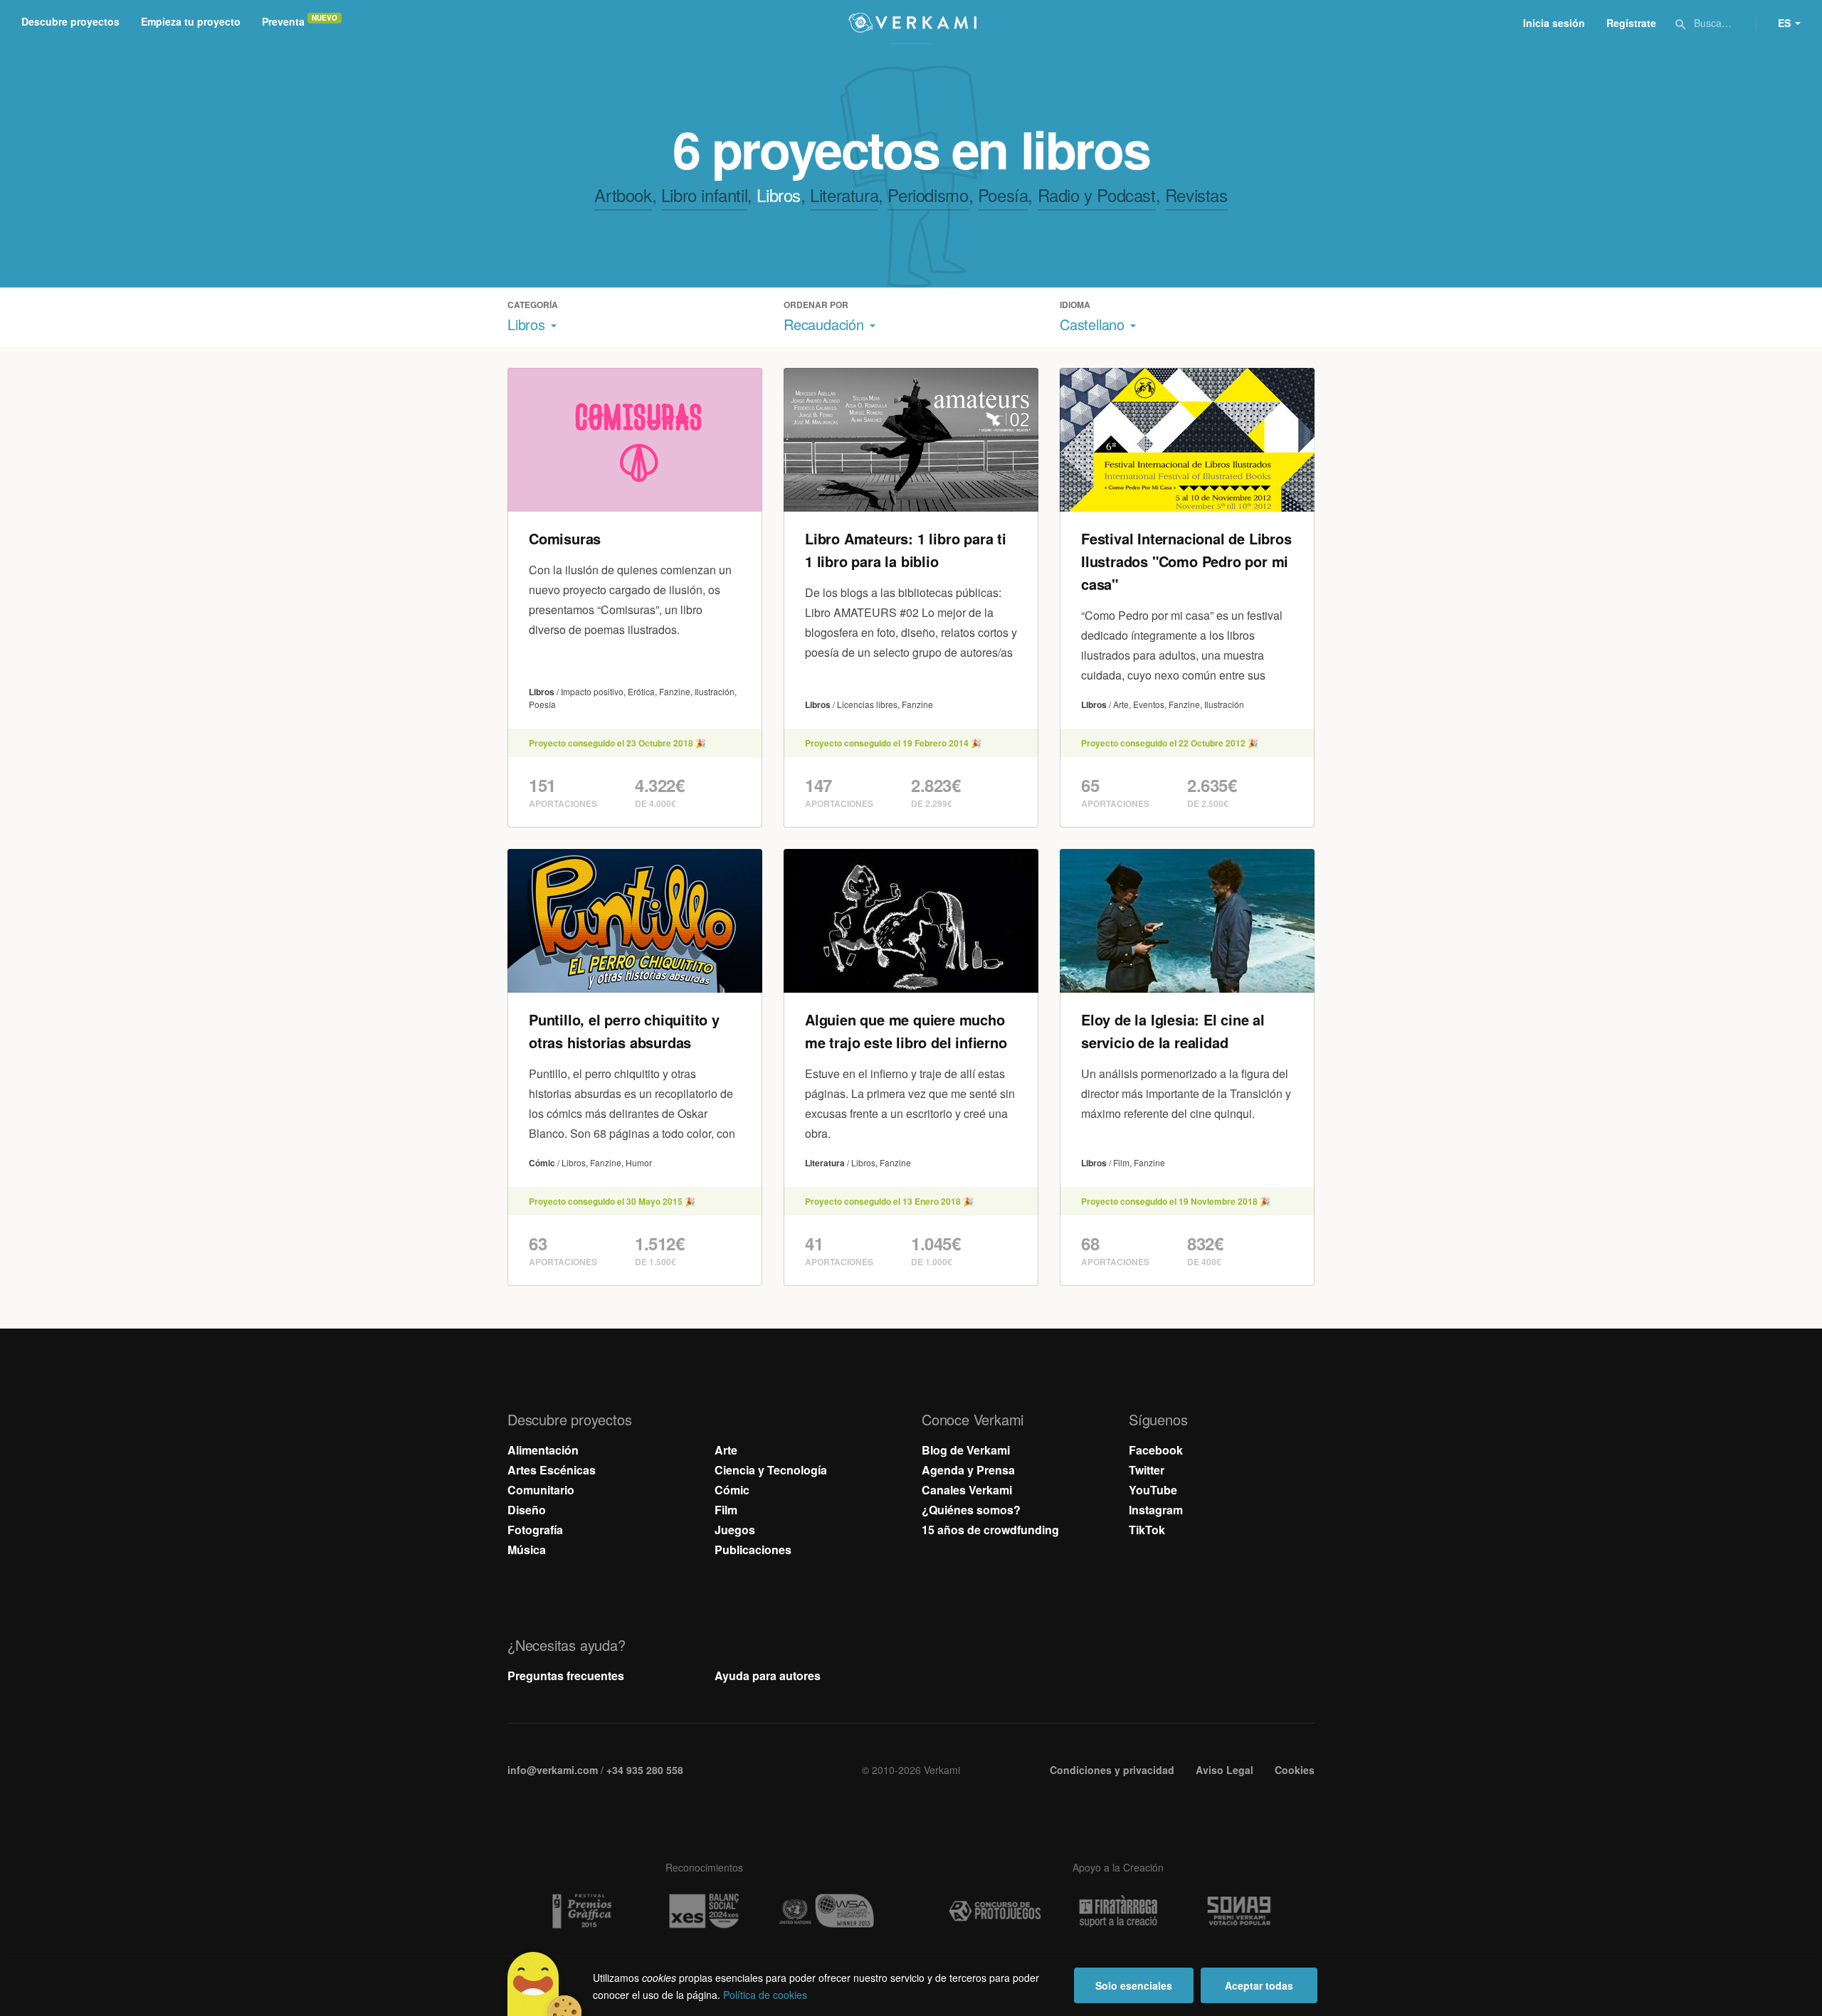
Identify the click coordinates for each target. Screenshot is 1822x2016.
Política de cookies (765, 1995)
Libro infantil (704, 195)
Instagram (1156, 1510)
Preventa (283, 21)
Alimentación (543, 1450)
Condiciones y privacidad (1112, 1770)
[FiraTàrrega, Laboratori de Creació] (1118, 1911)
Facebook (1156, 1450)
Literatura (844, 195)
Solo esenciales (1134, 1985)
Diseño (527, 1510)
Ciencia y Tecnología (771, 1470)
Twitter (1147, 1470)
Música (527, 1550)
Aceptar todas (1259, 1985)
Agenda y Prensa (968, 1470)
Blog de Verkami (966, 1450)
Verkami (912, 23)
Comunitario (541, 1490)
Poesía (1003, 195)
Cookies (1295, 1770)
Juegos (735, 1530)
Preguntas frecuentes (566, 1675)
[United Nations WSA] (827, 1911)
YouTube (1153, 1490)
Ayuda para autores (768, 1675)
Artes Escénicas (552, 1470)
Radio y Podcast (1097, 195)
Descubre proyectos (70, 21)
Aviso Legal (1225, 1770)
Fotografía (535, 1530)
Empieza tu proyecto (191, 21)
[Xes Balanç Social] (704, 1911)
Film (726, 1510)
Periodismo (928, 195)
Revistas (1196, 195)
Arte (726, 1450)
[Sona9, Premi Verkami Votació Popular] (1241, 1911)
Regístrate (1631, 23)
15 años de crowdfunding (990, 1530)
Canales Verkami (967, 1490)
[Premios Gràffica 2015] (581, 1911)
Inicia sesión (1554, 23)
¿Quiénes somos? (971, 1510)
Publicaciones (753, 1550)
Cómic (732, 1490)
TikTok (1147, 1530)
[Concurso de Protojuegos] (995, 1911)
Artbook (623, 195)
